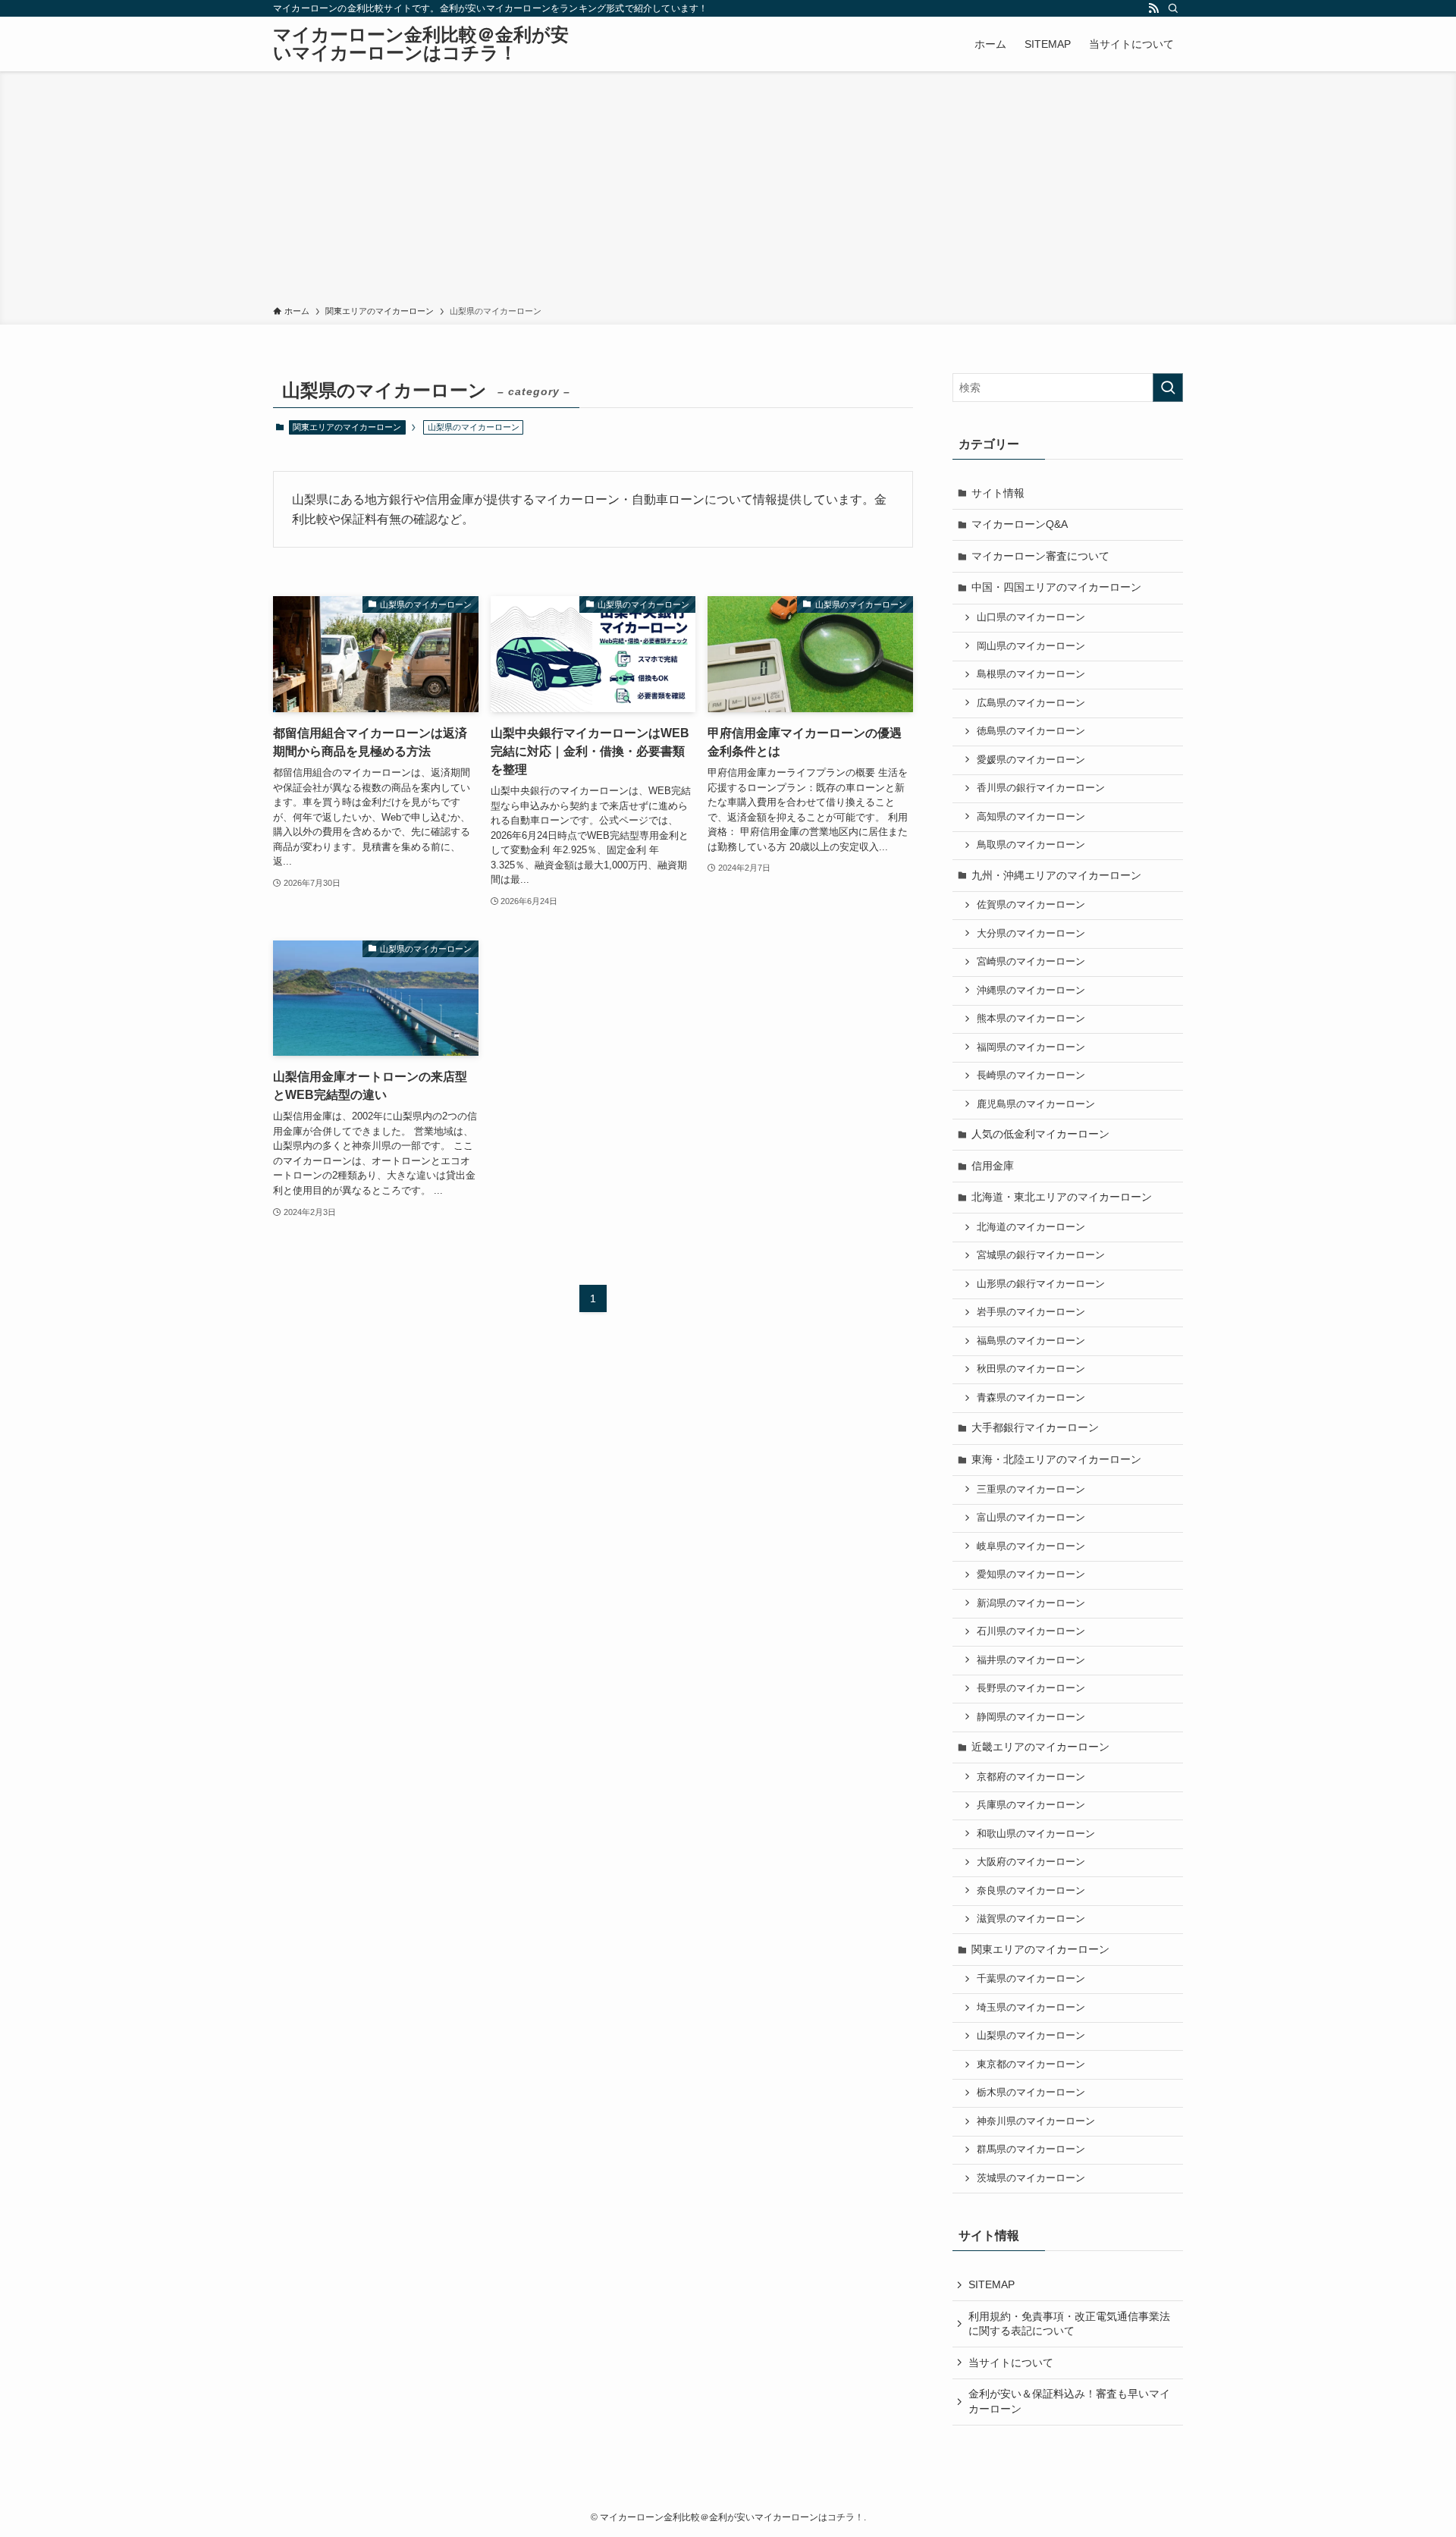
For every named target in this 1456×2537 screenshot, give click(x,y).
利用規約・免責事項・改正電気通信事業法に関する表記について (1069, 2324)
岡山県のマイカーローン (1031, 646)
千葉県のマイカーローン (1031, 1979)
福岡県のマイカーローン (1031, 1047)
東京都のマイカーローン (1031, 2064)
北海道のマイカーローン (1031, 1227)
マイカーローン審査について (1040, 556)
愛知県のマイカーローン (1031, 1575)
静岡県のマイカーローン (1031, 1717)
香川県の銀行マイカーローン (1041, 788)
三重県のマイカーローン (1031, 1490)
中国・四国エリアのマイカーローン (1056, 587)
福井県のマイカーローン (1031, 1660)
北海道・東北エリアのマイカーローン (1062, 1197)
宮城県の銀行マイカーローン (1041, 1255)
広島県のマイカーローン (1031, 703)
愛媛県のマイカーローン (1031, 760)
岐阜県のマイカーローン (1031, 1546)
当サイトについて (1011, 2363)
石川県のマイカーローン (1031, 1631)
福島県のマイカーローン (1031, 1341)
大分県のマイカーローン (1031, 934)
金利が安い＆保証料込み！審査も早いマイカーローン (1069, 2401)
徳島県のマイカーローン (1031, 731)
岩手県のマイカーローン (1031, 1312)
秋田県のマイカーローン (1031, 1369)
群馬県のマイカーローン (1031, 2149)
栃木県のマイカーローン (1031, 2093)
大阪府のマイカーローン (1031, 1862)
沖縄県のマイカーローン (1031, 991)
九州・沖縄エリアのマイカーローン (1056, 875)
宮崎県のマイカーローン (1031, 962)
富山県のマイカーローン (1031, 1518)
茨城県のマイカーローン (1031, 2178)
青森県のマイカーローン (1031, 1398)
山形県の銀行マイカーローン (1041, 1284)
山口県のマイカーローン (1031, 617)
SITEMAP (992, 2284)
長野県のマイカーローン (1031, 1688)
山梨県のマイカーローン (1031, 2036)
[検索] (1173, 8)
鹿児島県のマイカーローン (1036, 1104)
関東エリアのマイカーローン (347, 427)
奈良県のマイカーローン (1031, 1891)
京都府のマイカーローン (1031, 1777)
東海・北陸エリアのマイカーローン (1056, 1459)
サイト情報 (998, 493)
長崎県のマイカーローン (1031, 1075)
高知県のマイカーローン (1031, 817)
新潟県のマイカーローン (1031, 1603)
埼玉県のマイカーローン (1031, 2008)
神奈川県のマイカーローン (1036, 2121)
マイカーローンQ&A (1020, 524)
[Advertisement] (728, 191)
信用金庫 (993, 1166)
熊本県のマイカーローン (1031, 1019)
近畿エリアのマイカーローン (1040, 1747)
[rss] (1153, 8)
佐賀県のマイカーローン (1031, 905)
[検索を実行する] (1168, 388)
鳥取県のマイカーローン (1031, 845)
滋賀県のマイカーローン (1031, 1919)
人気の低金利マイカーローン (1040, 1134)
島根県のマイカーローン (1031, 674)
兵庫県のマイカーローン (1031, 1805)
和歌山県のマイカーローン (1036, 1834)
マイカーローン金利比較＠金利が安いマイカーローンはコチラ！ (421, 44)
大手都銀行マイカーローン (1035, 1427)
